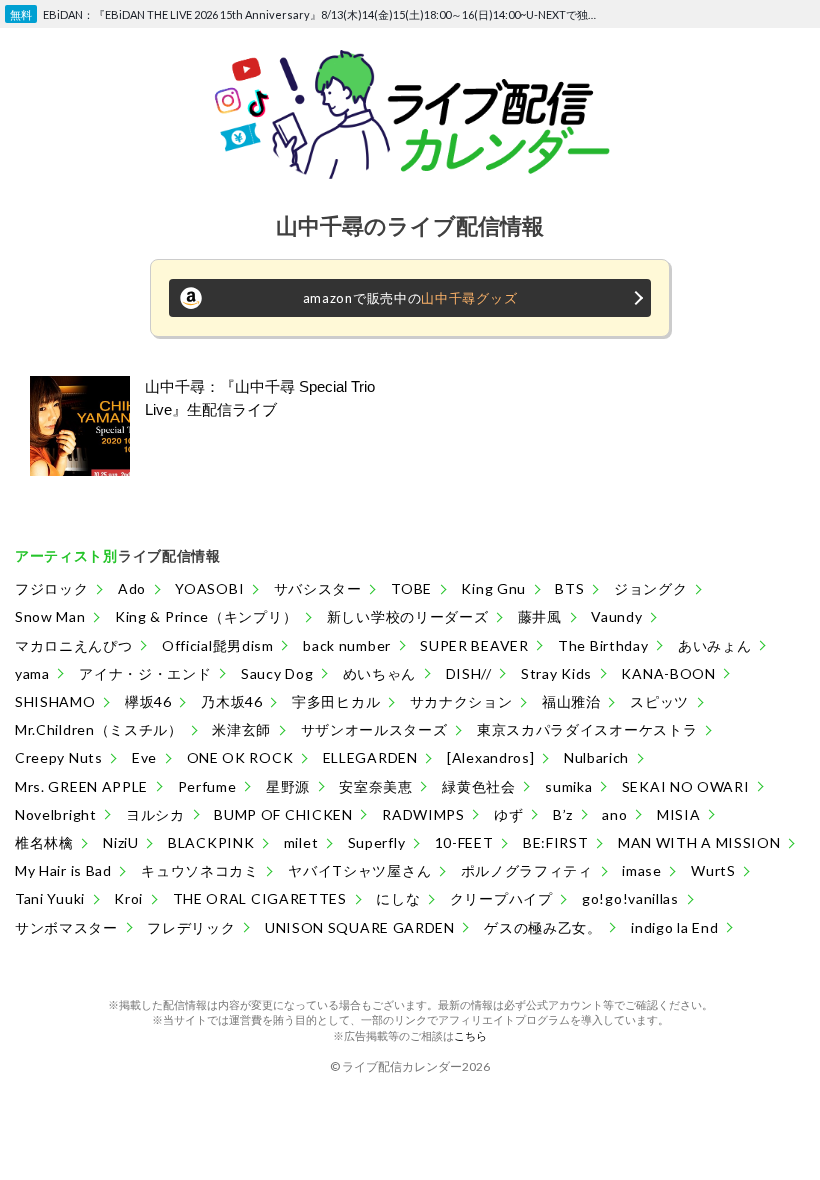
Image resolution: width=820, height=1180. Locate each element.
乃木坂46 (232, 701)
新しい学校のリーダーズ (408, 616)
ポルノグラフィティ (527, 870)
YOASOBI (209, 588)
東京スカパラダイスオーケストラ (587, 729)
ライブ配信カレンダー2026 (416, 1066)
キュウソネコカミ (200, 870)
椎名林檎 (44, 842)
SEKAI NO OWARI (686, 786)
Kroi (128, 898)
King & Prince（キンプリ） (206, 616)
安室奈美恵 (376, 786)
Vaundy (616, 616)
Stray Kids (556, 673)
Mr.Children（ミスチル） (99, 729)
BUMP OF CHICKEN (283, 814)
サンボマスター (66, 927)
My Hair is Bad (63, 870)
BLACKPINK (211, 842)
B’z (563, 814)
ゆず (508, 814)
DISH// (469, 673)
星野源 (288, 786)
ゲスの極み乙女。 (543, 927)
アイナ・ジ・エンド (145, 673)
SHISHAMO (55, 701)
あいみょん (715, 645)
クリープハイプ (501, 898)
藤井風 (540, 616)
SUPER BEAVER (474, 645)
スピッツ (659, 701)
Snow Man (50, 616)
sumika (568, 786)
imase (642, 870)
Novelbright (56, 814)
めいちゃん (380, 673)
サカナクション (461, 701)
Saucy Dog (277, 673)
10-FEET (464, 842)
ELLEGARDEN (370, 757)
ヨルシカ (155, 814)
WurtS (713, 870)
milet (301, 842)
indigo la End (674, 927)
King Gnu (493, 588)
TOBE (411, 588)
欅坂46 (148, 701)
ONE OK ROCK (240, 757)
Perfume (207, 786)
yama (32, 673)
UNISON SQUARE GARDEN (360, 927)
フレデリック (191, 927)
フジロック (52, 588)
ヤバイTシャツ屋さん (359, 870)
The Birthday (603, 645)
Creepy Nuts (59, 757)
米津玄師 (241, 729)
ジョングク (651, 588)
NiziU (121, 842)
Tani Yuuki (50, 898)
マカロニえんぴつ (74, 645)
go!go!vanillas (630, 898)
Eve (144, 757)
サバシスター (318, 588)
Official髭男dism (218, 645)
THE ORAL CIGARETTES (260, 898)
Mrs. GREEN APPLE (81, 786)
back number (347, 645)
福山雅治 (571, 701)
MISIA (679, 814)
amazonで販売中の (410, 298)
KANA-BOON (668, 673)
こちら (470, 1035)
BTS (569, 588)
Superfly (377, 842)
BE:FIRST (556, 842)
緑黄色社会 (479, 786)
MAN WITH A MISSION (699, 842)
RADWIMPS (423, 814)
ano (614, 814)
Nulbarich (596, 757)
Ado (132, 588)
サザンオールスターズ (374, 729)
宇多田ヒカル (336, 701)
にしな (398, 898)
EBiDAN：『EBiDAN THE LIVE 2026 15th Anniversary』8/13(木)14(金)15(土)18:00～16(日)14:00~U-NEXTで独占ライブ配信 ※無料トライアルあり (324, 14)
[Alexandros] (490, 757)
